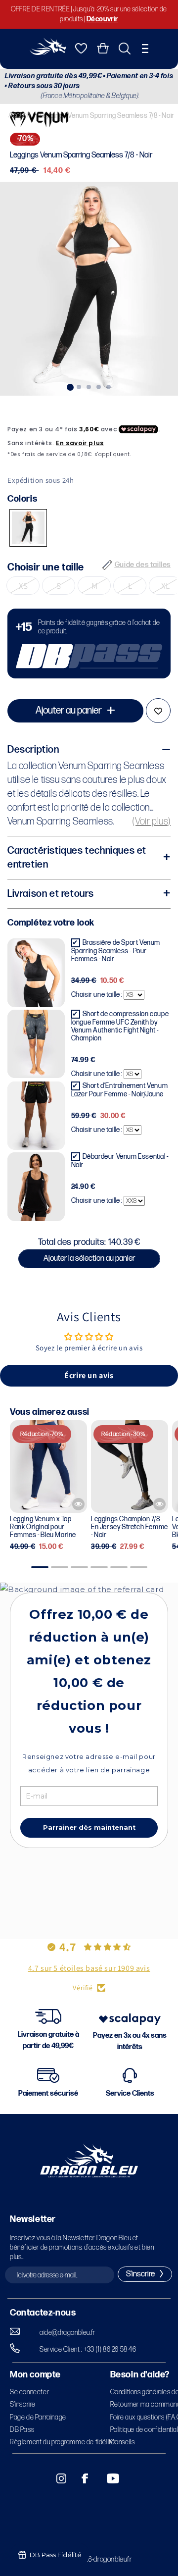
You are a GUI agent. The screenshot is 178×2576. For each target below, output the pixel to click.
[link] (89, 644)
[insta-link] (56, 2478)
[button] (145, 49)
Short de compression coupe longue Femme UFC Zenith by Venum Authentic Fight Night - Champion (120, 1026)
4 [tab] (99, 386)
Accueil (19, 115)
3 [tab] (89, 386)
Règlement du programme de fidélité (62, 2442)
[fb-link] (81, 2478)
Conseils (123, 2442)
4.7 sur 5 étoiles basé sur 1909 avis (89, 1968)
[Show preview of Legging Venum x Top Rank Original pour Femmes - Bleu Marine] (78, 1504)
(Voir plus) (152, 822)
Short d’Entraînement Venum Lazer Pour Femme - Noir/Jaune (120, 1090)
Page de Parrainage (38, 2417)
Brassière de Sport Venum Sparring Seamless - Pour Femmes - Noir (116, 951)
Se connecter (29, 2392)
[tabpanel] (89, 289)
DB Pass (22, 2430)
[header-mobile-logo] (48, 52)
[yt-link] (106, 2478)
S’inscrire (23, 2404)
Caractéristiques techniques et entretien (77, 858)
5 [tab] (109, 386)
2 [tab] (79, 386)
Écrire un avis (89, 1375)
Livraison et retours (51, 894)
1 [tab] (69, 386)
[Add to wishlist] (158, 711)
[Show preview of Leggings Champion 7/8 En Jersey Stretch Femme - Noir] (159, 1504)
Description (33, 750)
